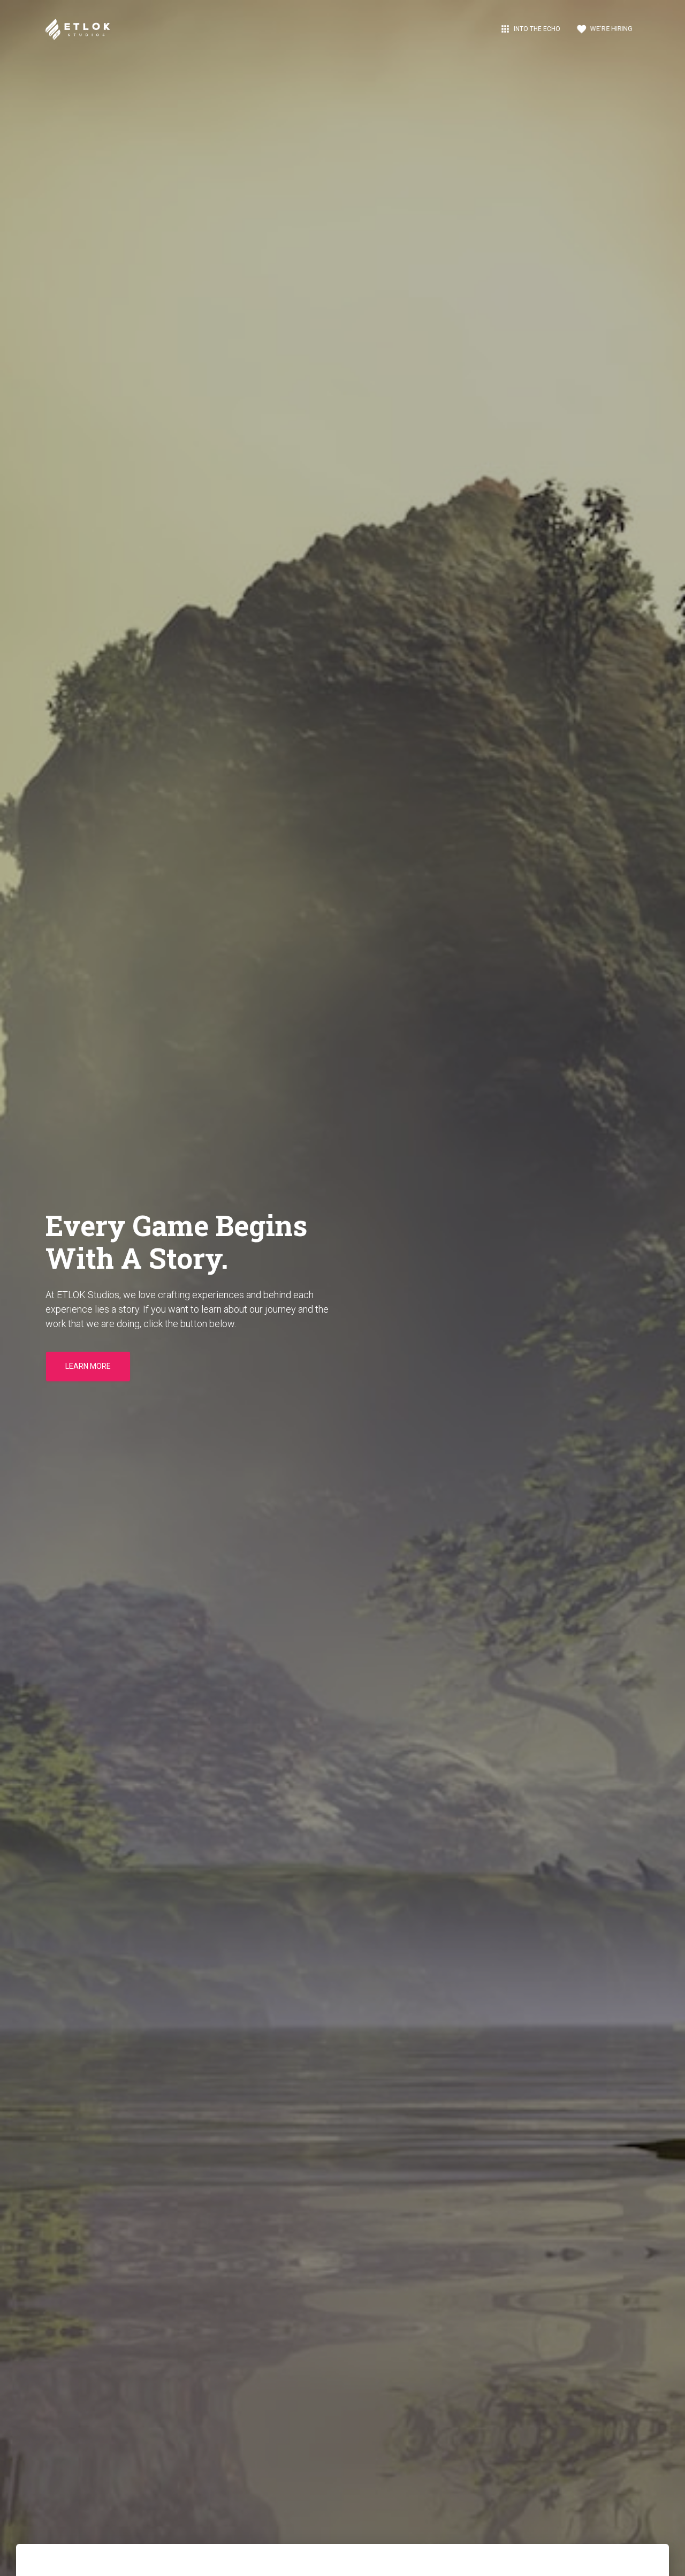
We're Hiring (604, 29)
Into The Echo (530, 29)
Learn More (88, 1366)
